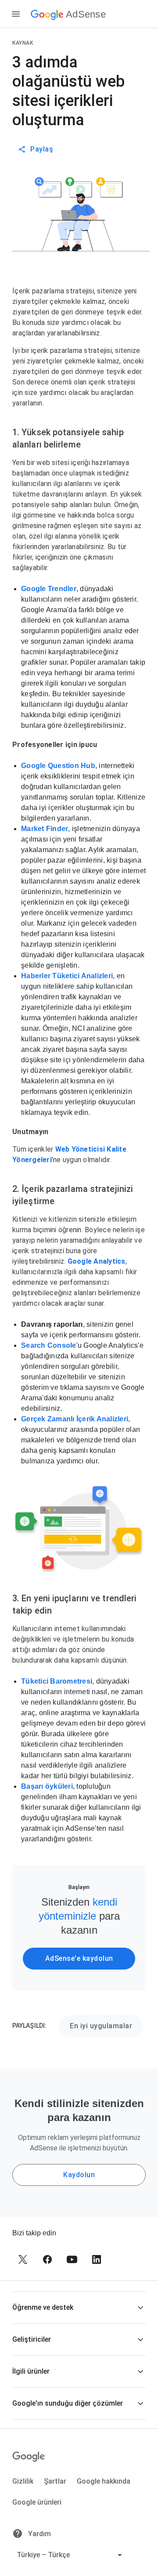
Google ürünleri (37, 2502)
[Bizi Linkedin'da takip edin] (97, 2259)
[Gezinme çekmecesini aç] (16, 14)
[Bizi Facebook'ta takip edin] (47, 2259)
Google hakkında (104, 2481)
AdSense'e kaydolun (79, 1958)
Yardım (39, 2534)
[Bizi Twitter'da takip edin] (23, 2259)
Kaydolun (79, 2175)
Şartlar (55, 2481)
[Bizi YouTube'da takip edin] (72, 2259)
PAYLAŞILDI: (29, 2026)
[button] (79, 2307)
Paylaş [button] (42, 149)
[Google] (29, 2457)
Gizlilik (23, 2481)
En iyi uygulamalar (101, 2026)
